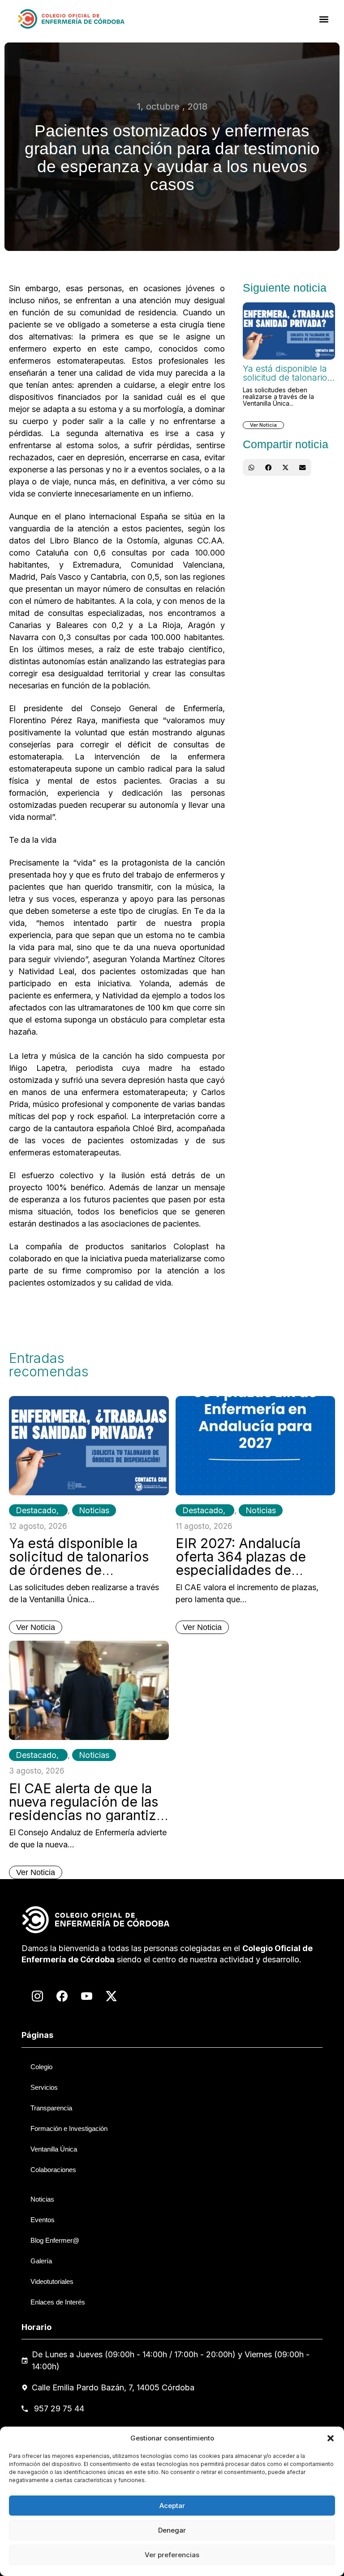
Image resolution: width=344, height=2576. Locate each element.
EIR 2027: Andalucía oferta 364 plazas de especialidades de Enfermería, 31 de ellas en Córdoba (247, 1570)
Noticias (94, 1510)
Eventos (43, 2220)
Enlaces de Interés (58, 2302)
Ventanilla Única (54, 2149)
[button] (331, 2438)
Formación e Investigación (69, 2128)
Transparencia (51, 2108)
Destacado (36, 1510)
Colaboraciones (53, 2170)
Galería (41, 2261)
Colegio (41, 2067)
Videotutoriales (52, 2281)
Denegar (172, 2530)
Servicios (44, 2087)
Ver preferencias (172, 2555)
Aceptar (172, 2506)
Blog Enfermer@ (55, 2240)
